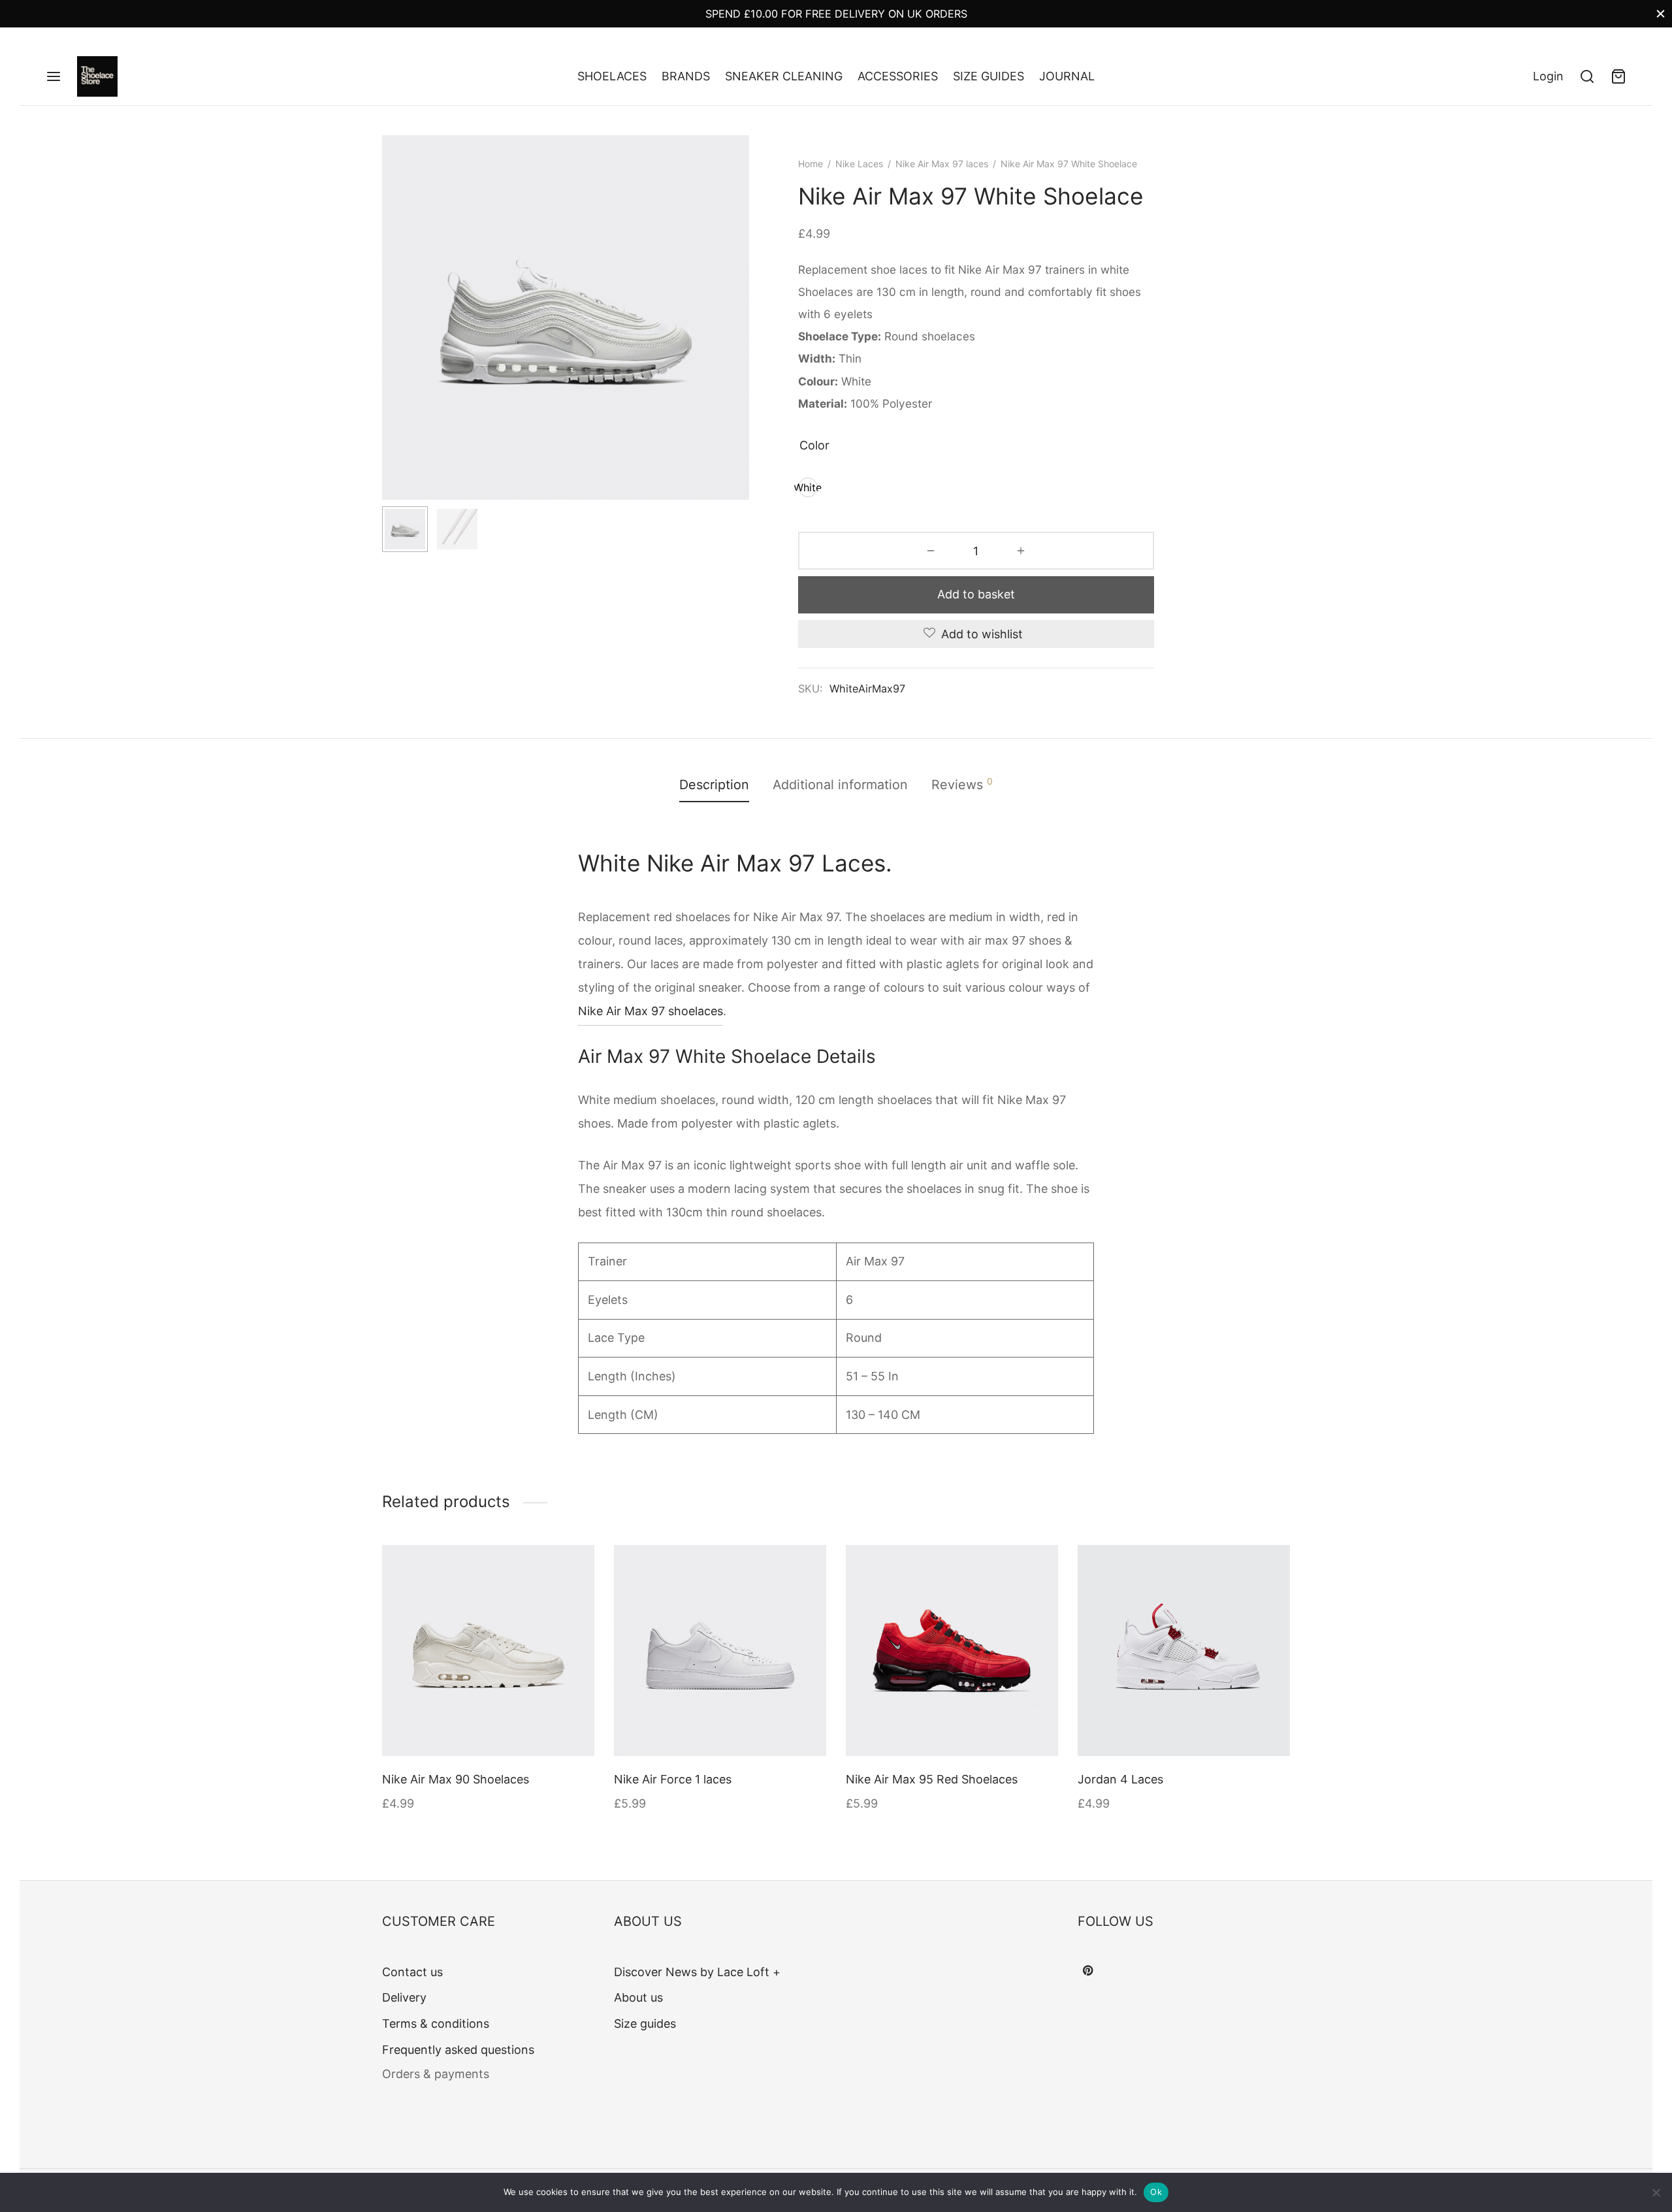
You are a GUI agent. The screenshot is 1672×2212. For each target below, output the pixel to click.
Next (736, 344)
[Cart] (1618, 76)
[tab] (714, 785)
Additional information (840, 785)
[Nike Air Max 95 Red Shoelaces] (952, 1651)
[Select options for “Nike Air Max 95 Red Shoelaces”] (1036, 1567)
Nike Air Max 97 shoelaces (651, 1011)
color (814, 445)
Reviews (962, 784)
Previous (395, 344)
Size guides (645, 2024)
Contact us (412, 1972)
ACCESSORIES (898, 76)
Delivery (404, 1997)
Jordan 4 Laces (1120, 1779)
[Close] (1661, 13)
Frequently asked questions (458, 2050)
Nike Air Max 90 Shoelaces (456, 1779)
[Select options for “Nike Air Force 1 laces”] (804, 1567)
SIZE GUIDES (989, 76)
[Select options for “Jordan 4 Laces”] (1268, 1567)
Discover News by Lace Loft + (697, 1972)
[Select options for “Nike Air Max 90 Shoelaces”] (572, 1567)
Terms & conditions (436, 2024)
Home (811, 164)
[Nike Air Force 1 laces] (720, 1651)
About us (638, 1997)
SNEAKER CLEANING (784, 76)
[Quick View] (572, 1598)
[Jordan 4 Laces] (1184, 1651)
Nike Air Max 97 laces (942, 164)
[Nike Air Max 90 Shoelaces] (488, 1651)
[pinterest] (1088, 1971)
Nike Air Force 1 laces (673, 1779)
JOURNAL (1067, 76)
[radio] (808, 487)
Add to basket (976, 594)
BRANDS (686, 76)
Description (714, 785)
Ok (1156, 2192)
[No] (1656, 2192)
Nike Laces (859, 164)
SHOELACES (612, 76)
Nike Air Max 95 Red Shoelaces (932, 1779)
